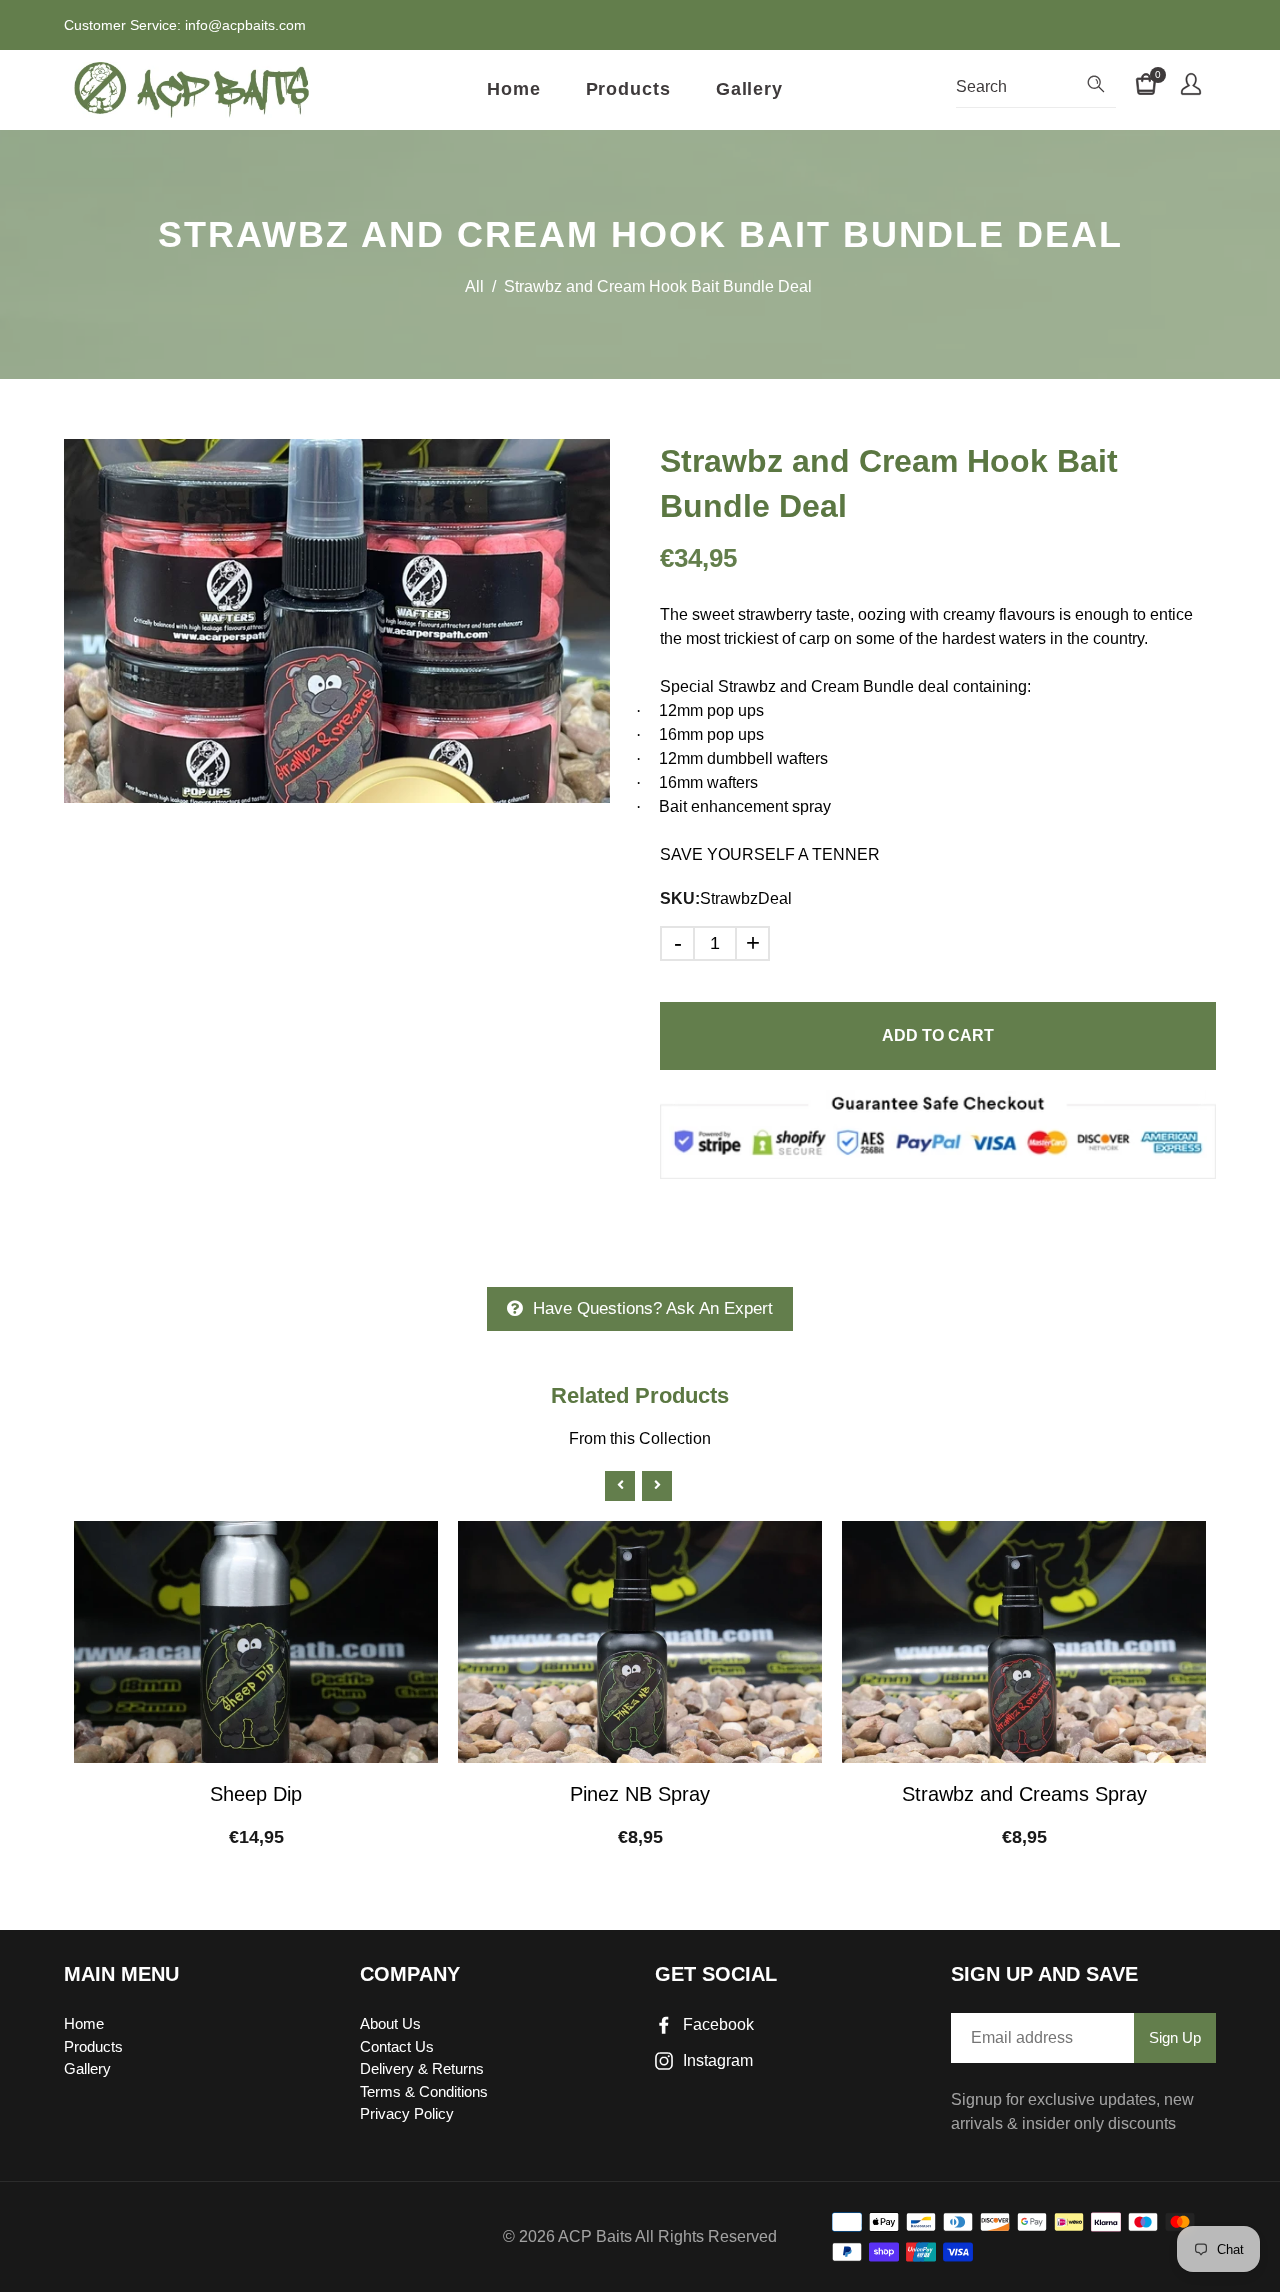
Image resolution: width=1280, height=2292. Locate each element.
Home (514, 89)
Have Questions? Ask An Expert (653, 1308)
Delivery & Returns (422, 2068)
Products (628, 89)
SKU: (680, 898)
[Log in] (1191, 87)
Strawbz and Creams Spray (1024, 1794)
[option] (337, 621)
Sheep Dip (256, 1794)
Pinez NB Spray (640, 1794)
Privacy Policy (407, 2113)
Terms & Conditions (424, 2091)
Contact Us (397, 2046)
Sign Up (1175, 2037)
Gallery (749, 89)
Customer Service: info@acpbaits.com (185, 25)
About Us (390, 2023)
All (474, 286)
